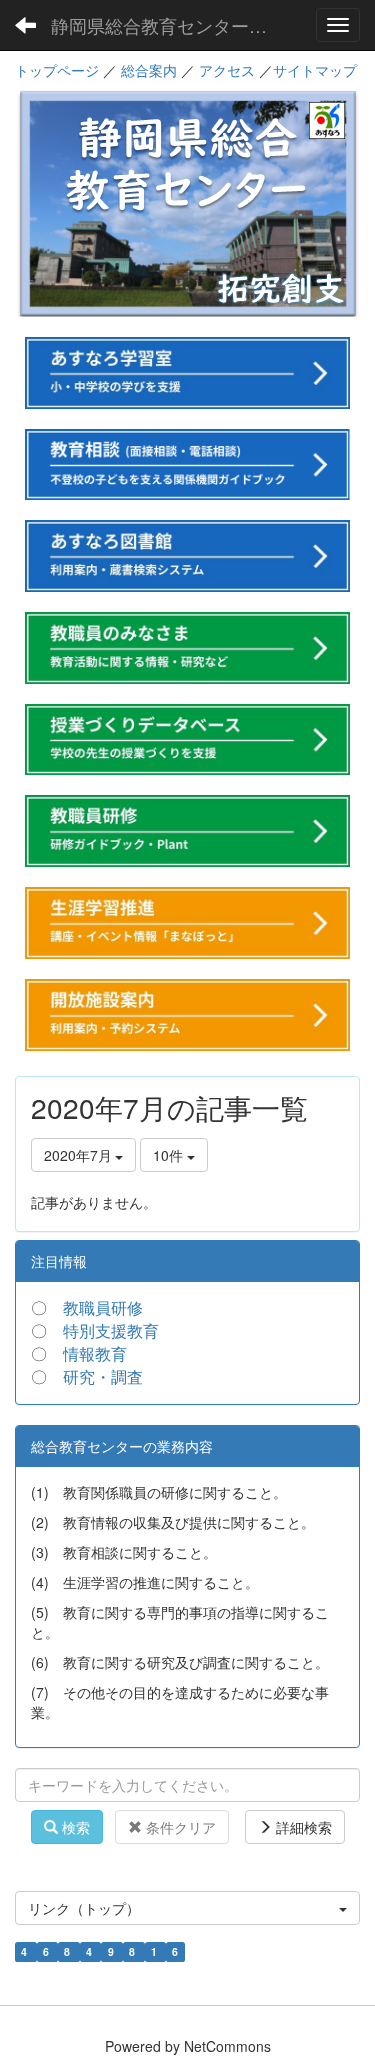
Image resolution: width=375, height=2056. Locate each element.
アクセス (227, 70)
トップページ (57, 70)
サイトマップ (315, 70)
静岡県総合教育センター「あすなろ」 (175, 25)
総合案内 (149, 70)
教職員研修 (103, 1307)
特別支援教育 (111, 1330)
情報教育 (95, 1353)
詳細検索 (302, 1827)
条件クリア (179, 1827)
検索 (74, 1827)
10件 (170, 1155)
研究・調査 (103, 1376)
